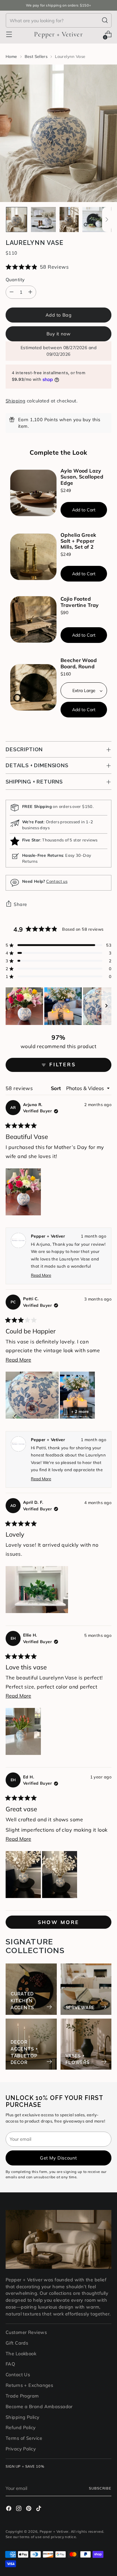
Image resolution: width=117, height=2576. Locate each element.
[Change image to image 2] (43, 220)
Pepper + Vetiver (54, 2532)
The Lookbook (21, 2354)
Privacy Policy (21, 2449)
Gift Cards (17, 2343)
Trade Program (22, 2396)
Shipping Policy (23, 2417)
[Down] (107, 220)
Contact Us (18, 2374)
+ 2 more (80, 1411)
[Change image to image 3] (69, 220)
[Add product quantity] (30, 292)
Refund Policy (21, 2427)
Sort (57, 1088)
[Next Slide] (106, 1006)
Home (11, 56)
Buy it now (59, 334)
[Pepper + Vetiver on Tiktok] (39, 2509)
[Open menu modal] (9, 34)
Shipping (16, 401)
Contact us (57, 881)
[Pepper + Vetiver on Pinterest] (29, 2509)
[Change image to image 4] (95, 220)
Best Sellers (36, 56)
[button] (58, 267)
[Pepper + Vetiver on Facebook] (9, 2509)
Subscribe (100, 2488)
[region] (58, 1006)
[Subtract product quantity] (12, 292)
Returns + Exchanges (29, 2385)
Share (20, 904)
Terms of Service (24, 2438)
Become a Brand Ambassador (39, 2406)
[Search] (105, 20)
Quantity (15, 279)
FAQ (10, 2364)
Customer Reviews (26, 2332)
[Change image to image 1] (17, 220)
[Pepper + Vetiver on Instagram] (19, 2509)
